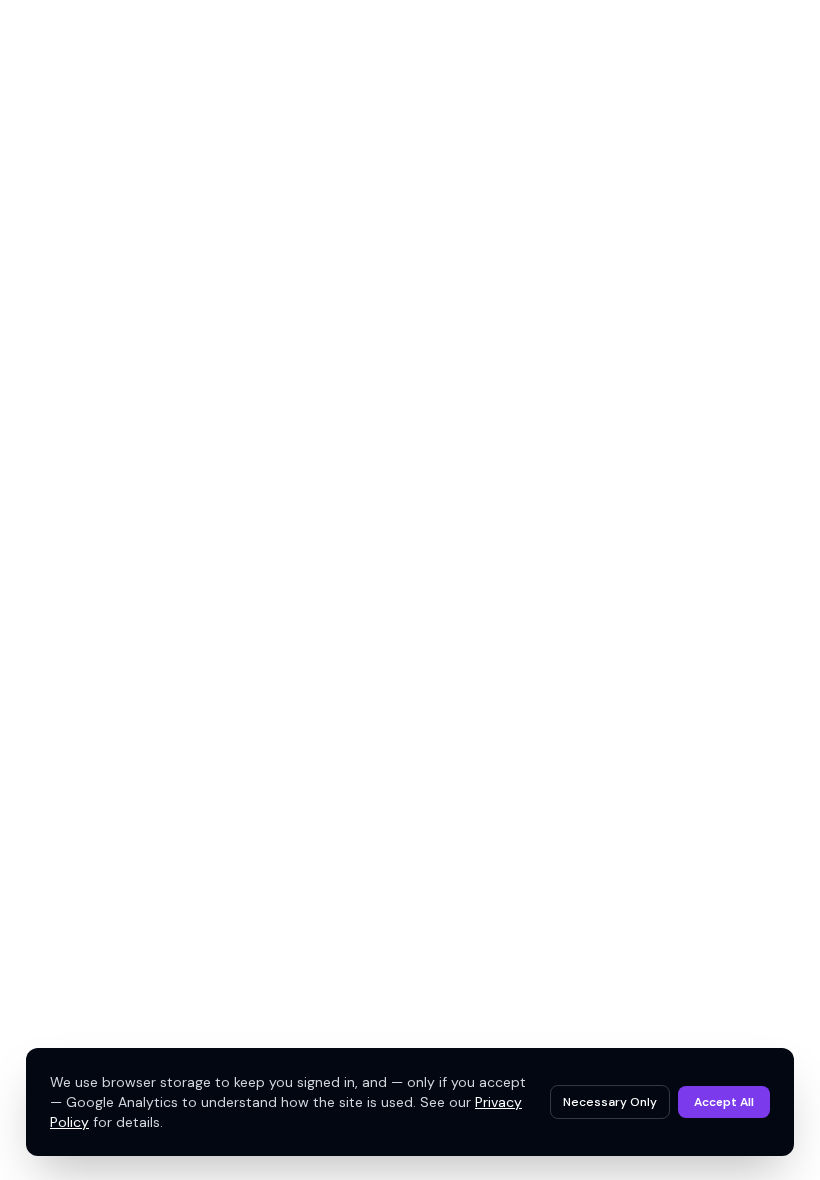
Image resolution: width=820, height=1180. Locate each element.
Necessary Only (610, 1102)
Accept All (724, 1102)
